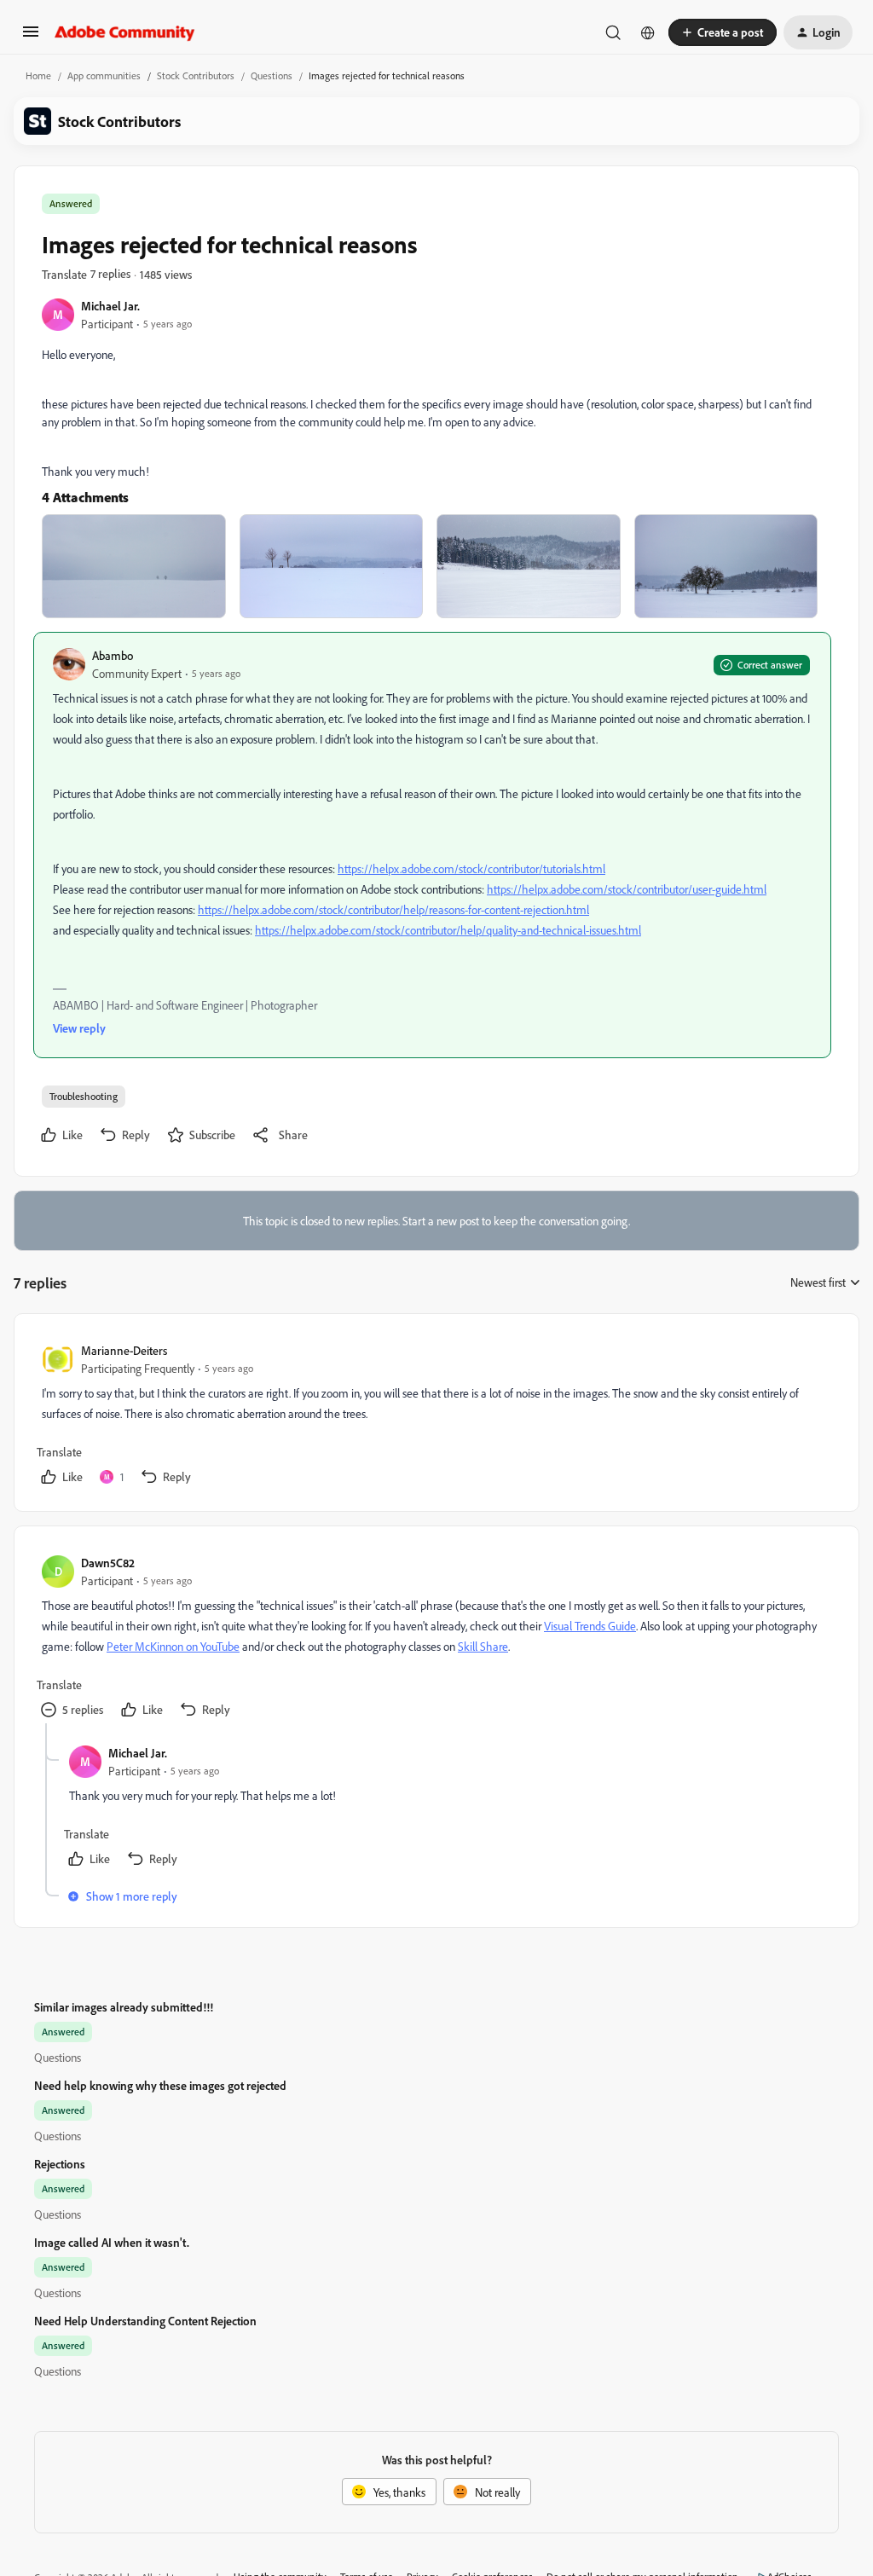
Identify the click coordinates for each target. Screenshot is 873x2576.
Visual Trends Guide (590, 1626)
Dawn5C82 (108, 1563)
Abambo (113, 655)
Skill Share (483, 1646)
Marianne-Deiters (124, 1350)
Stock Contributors (196, 75)
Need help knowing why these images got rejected (160, 2085)
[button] (31, 37)
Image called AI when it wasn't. (112, 2242)
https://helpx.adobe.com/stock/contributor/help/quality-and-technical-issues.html (448, 930)
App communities (104, 75)
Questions (272, 75)
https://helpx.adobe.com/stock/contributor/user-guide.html (627, 889)
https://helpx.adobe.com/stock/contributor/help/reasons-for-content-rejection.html (393, 909)
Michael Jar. (110, 306)
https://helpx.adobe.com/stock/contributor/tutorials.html (471, 868)
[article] (436, 1416)
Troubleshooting (84, 1096)
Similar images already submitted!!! (124, 2007)
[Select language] (648, 32)
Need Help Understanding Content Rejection (145, 2321)
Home (38, 75)
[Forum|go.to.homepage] (125, 32)
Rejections (60, 2164)
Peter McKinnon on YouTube (173, 1646)
